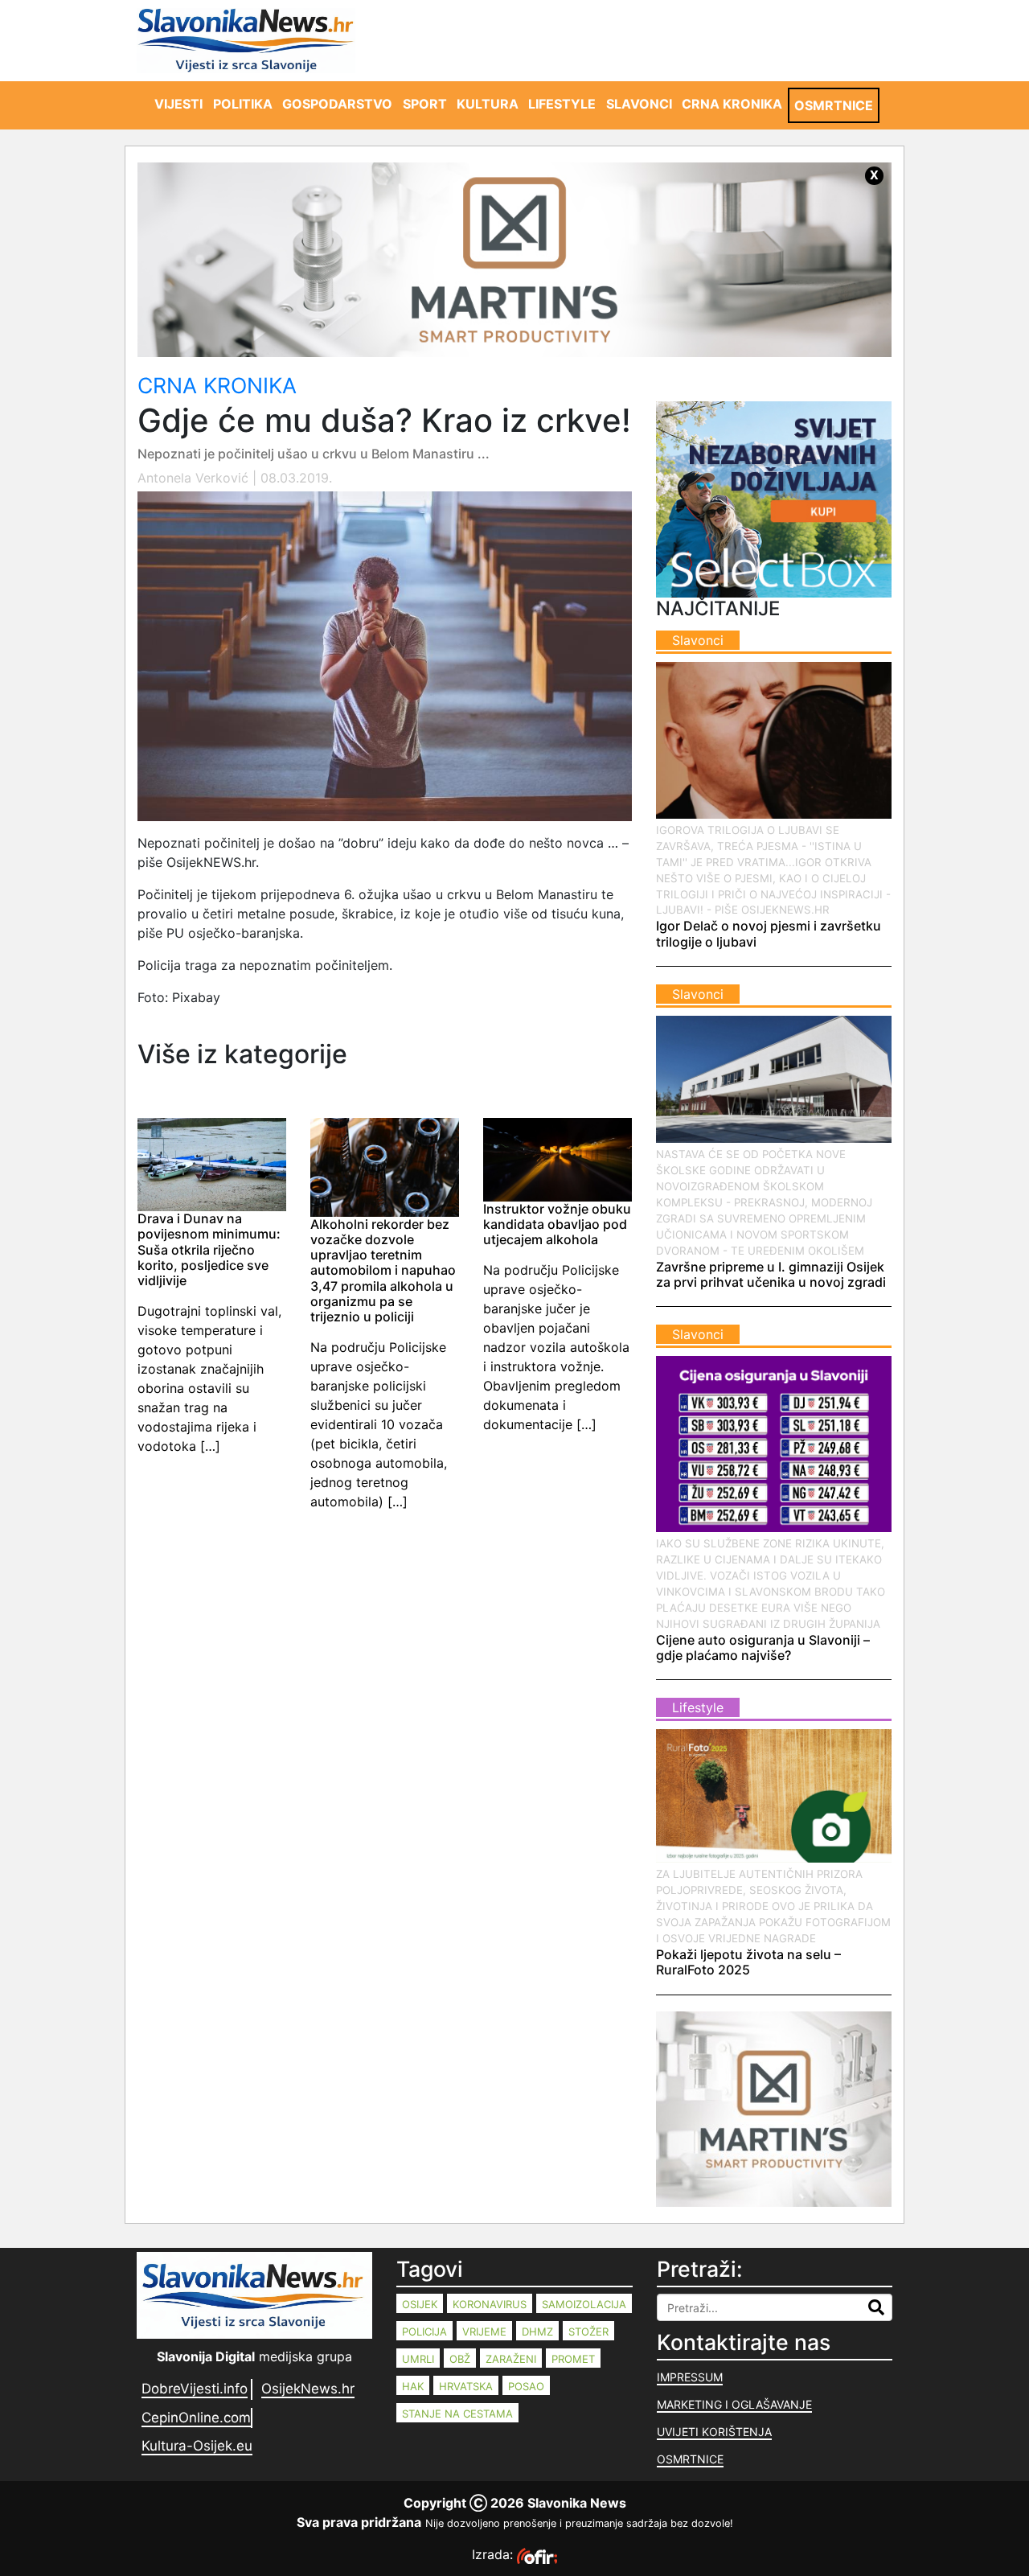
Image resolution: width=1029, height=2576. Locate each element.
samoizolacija (584, 2304)
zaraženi (511, 2359)
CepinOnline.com (196, 2418)
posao (526, 2386)
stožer (588, 2332)
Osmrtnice (690, 2459)
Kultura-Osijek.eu (197, 2446)
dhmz (537, 2332)
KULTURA (488, 104)
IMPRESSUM (690, 2377)
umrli (418, 2359)
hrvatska (466, 2386)
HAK (413, 2386)
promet (573, 2359)
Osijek (420, 2304)
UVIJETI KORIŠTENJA (714, 2432)
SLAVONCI (639, 104)
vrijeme (484, 2332)
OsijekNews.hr (308, 2389)
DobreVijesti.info (195, 2389)
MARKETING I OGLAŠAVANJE (734, 2404)
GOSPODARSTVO (337, 104)
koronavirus (490, 2304)
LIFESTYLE (562, 104)
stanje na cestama (457, 2414)
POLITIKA (243, 104)
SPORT (425, 104)
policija (424, 2332)
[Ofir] (537, 2554)
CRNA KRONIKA (732, 104)
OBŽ (460, 2359)
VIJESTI (178, 104)
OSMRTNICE (834, 105)
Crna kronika (217, 385)
